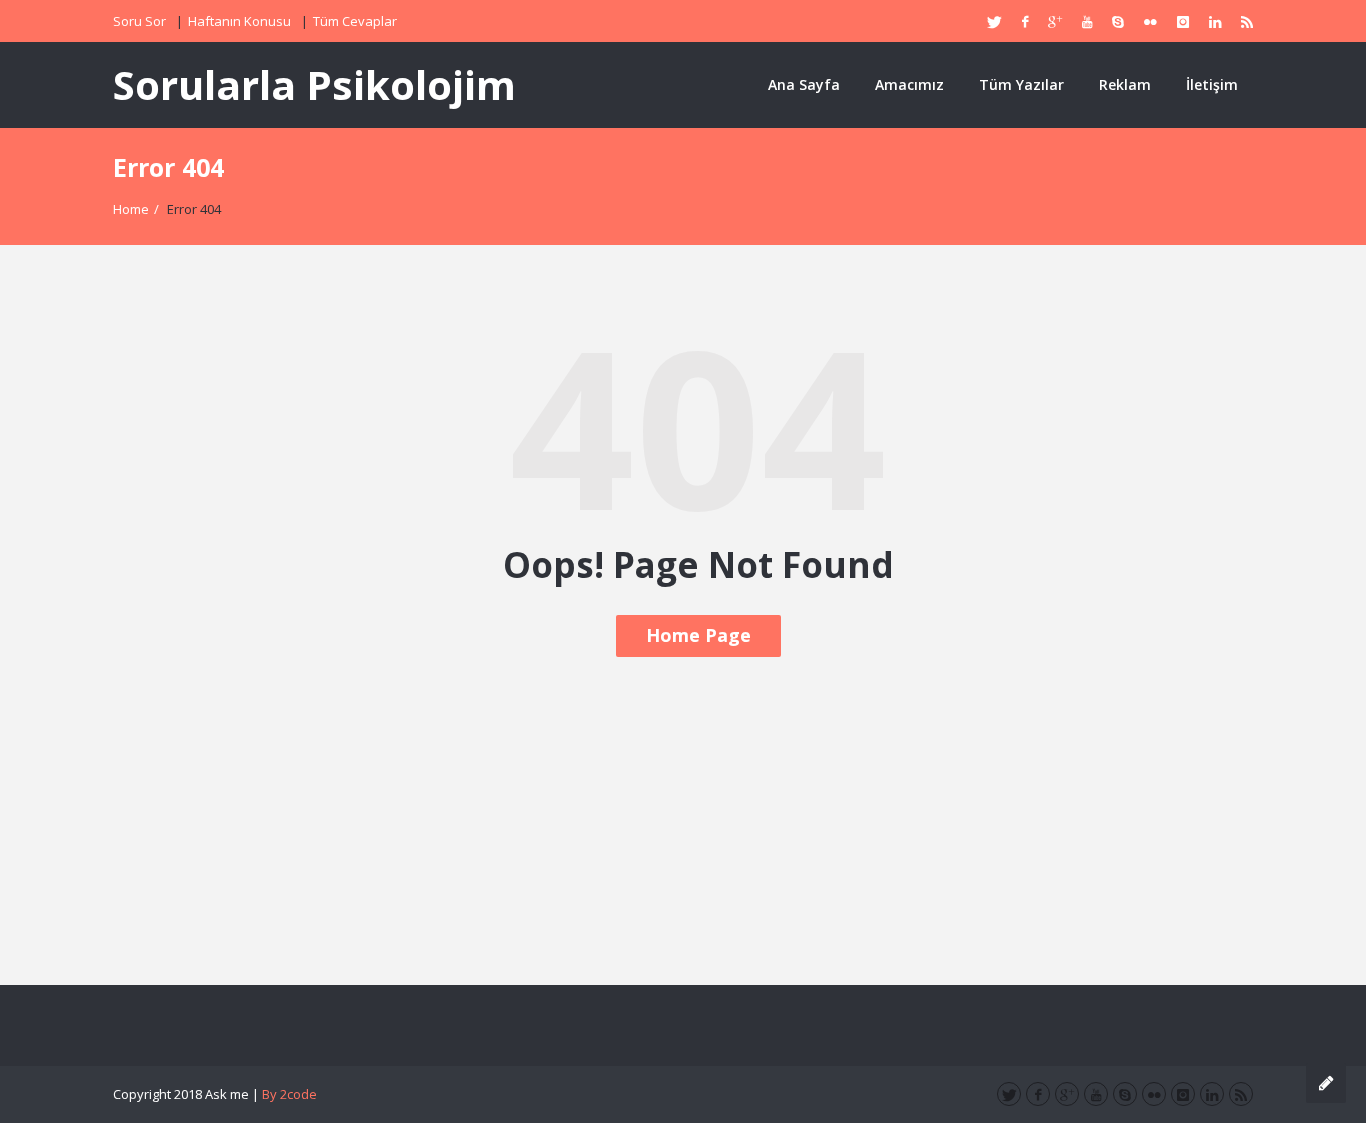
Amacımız (909, 84)
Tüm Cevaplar (355, 21)
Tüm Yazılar (1021, 84)
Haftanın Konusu (239, 21)
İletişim (1212, 84)
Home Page (698, 635)
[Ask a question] (1326, 1083)
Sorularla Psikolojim (314, 84)
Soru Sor (139, 21)
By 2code (289, 1094)
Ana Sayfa (804, 84)
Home (131, 209)
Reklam (1125, 84)
